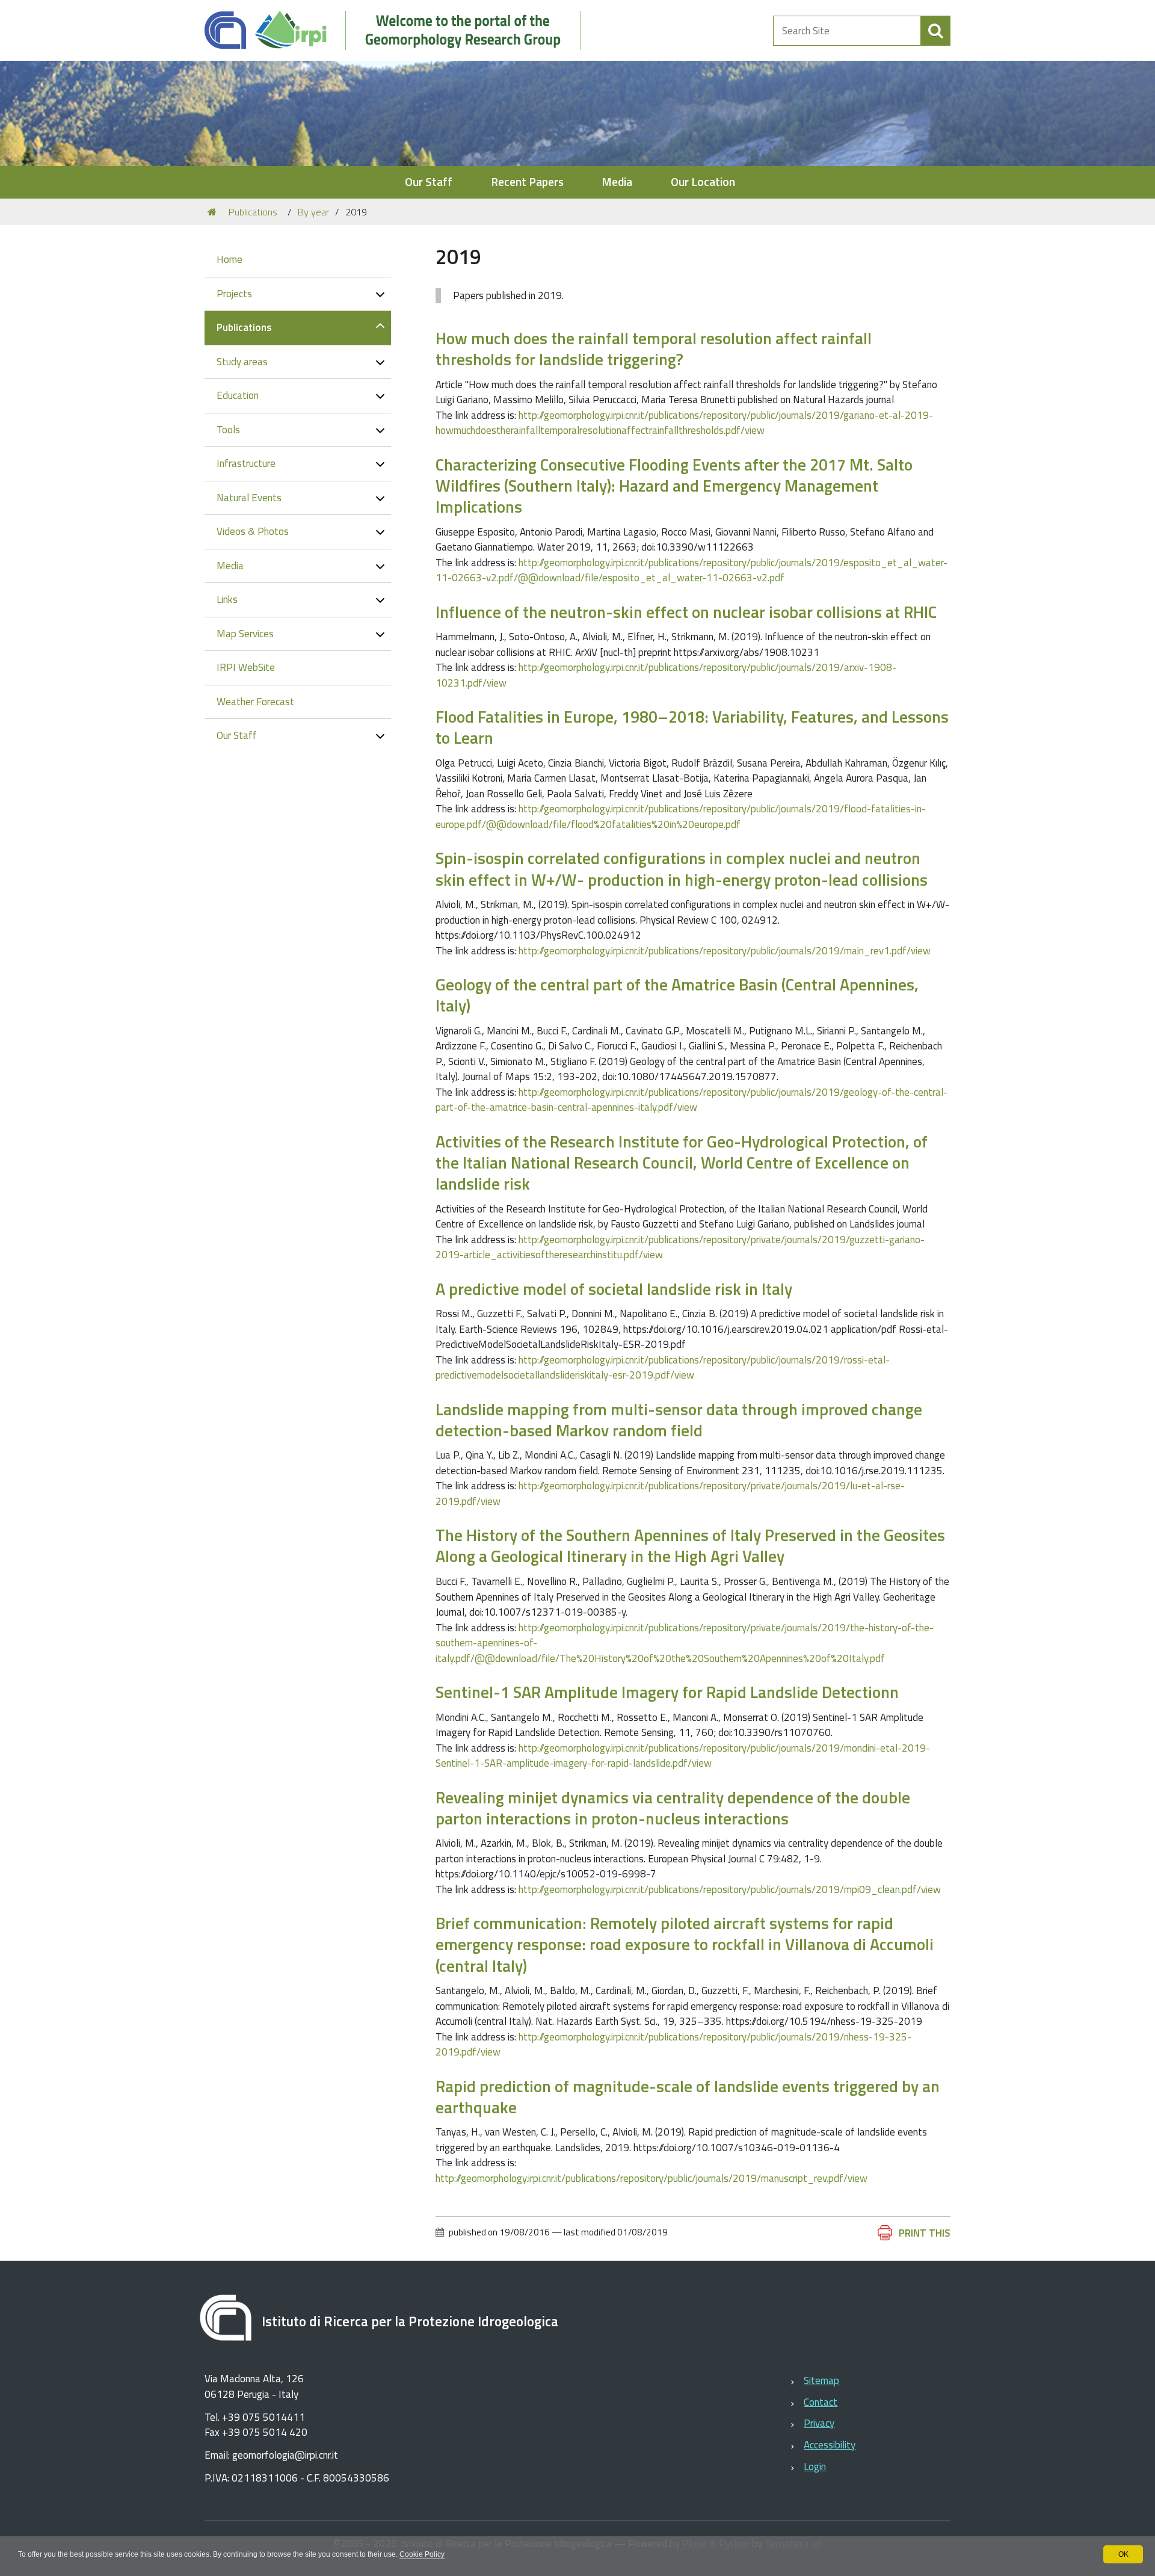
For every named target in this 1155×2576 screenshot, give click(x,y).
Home (229, 259)
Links (227, 599)
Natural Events (249, 498)
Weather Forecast (255, 702)
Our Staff (429, 182)
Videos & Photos (253, 531)
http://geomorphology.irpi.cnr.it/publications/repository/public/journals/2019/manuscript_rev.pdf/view (651, 2178)
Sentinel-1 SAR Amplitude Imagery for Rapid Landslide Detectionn (667, 1692)
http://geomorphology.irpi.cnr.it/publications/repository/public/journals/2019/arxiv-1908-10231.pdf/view (666, 675)
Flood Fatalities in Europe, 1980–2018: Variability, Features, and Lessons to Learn (692, 727)
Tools (228, 430)
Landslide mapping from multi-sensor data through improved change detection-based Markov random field (679, 1419)
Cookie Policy (422, 2554)
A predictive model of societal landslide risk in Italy (614, 1289)
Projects (234, 294)
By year (313, 212)
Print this (925, 2233)
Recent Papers (527, 182)
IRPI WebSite (246, 667)
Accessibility (830, 2445)
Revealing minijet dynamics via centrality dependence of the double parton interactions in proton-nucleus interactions (673, 1808)
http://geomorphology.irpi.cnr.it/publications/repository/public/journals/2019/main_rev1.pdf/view (725, 951)
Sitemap (821, 2380)
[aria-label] (935, 31)
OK (1123, 2554)
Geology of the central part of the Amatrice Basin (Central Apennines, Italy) (677, 995)
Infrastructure (246, 463)
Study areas (242, 362)
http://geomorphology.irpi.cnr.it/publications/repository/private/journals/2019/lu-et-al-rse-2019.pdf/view (670, 1493)
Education (238, 395)
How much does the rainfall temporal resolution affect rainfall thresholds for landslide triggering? (654, 348)
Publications (253, 212)
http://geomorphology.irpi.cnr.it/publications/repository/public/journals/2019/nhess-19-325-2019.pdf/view (673, 2045)
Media (617, 182)
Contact (821, 2402)
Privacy (819, 2423)
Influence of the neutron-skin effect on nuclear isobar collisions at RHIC (686, 612)
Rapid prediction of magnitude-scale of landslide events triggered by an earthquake (688, 2096)
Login (815, 2466)
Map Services (245, 634)
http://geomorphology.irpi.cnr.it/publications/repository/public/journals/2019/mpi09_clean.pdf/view (730, 1889)
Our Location (703, 182)
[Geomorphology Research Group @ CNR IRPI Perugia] (399, 30)
